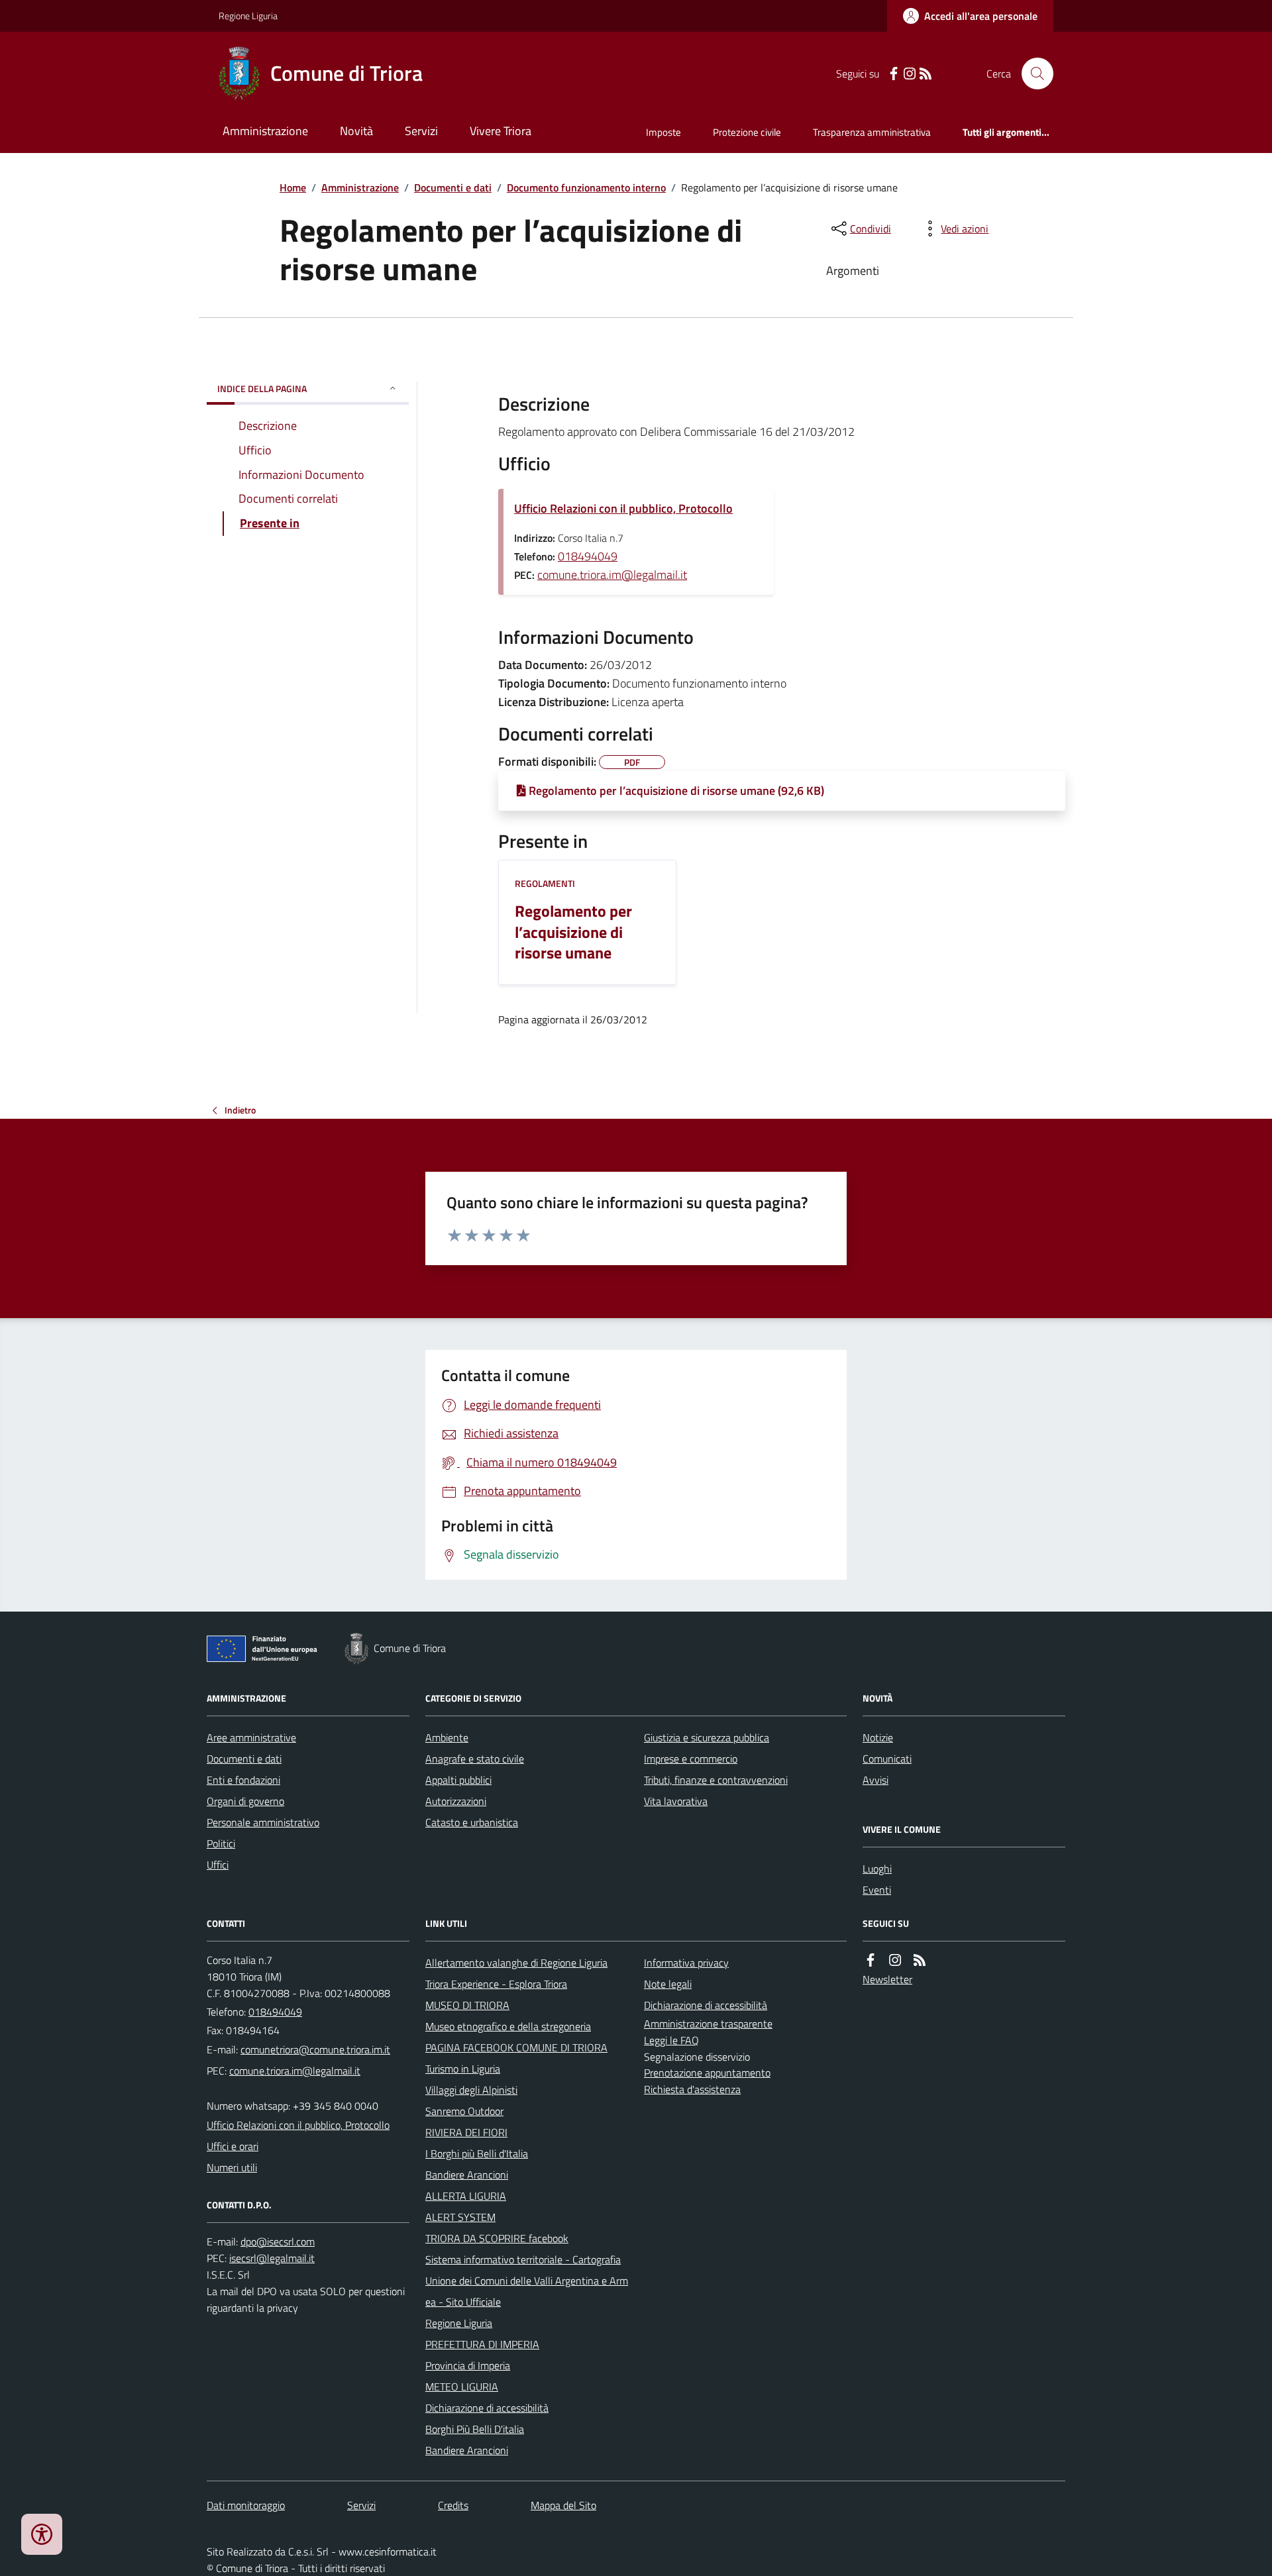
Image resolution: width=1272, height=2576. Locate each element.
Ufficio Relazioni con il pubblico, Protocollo (623, 508)
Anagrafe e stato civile (475, 1759)
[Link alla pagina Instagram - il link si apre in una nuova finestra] (910, 74)
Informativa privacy (686, 1963)
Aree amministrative (251, 1737)
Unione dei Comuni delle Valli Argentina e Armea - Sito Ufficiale (527, 2291)
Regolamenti (545, 883)
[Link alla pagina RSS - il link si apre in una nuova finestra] (926, 74)
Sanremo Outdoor (464, 2111)
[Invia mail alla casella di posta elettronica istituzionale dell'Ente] (315, 2049)
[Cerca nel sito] (1032, 74)
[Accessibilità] (42, 2534)
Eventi (877, 1890)
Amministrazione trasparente (708, 2024)
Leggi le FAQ (671, 2040)
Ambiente (447, 1737)
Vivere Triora (501, 131)
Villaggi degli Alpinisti (471, 2090)
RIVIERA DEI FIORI (466, 2132)
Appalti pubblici (458, 1780)
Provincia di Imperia (468, 2365)
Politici (221, 1843)
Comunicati (887, 1759)
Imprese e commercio (691, 1759)
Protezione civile (747, 132)
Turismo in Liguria (463, 2069)
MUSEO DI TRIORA (467, 2005)
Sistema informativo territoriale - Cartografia (523, 2259)
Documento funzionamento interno (586, 187)
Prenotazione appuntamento (707, 2073)
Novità (356, 131)
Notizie (878, 1737)
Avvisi (875, 1780)
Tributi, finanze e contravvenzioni (716, 1780)
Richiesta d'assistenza (692, 2089)
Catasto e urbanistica (472, 1822)
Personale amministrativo (263, 1822)
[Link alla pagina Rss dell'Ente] (920, 1960)
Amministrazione (265, 131)
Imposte (663, 132)
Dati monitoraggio (246, 2505)
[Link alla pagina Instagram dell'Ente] (895, 1960)
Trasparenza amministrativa (872, 132)
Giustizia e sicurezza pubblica (707, 1737)
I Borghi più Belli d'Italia (477, 2153)
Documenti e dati (453, 187)
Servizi (421, 131)
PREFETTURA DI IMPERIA (482, 2344)
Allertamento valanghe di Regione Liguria (516, 1963)
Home (293, 187)
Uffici (218, 1865)
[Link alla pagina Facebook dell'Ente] (871, 1960)
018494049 (588, 556)
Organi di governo (245, 1801)
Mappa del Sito (563, 2505)
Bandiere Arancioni (467, 2175)
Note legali (668, 1984)
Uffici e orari (233, 2146)
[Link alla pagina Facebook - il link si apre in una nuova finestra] (894, 74)
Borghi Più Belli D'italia (475, 2429)
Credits (453, 2505)
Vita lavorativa (676, 1801)
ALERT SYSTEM (460, 2217)
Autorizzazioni (456, 1801)
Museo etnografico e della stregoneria (508, 2026)
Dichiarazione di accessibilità (487, 2408)
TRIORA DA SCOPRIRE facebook (497, 2238)
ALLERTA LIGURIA (466, 2196)
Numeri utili (232, 2167)
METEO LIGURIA (462, 2387)
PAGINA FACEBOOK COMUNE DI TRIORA (516, 2047)
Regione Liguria (248, 16)
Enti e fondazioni (243, 1780)
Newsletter (887, 1979)
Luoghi (877, 1869)
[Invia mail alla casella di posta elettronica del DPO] (278, 2242)
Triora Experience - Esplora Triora (496, 1984)
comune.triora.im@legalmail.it (612, 575)
